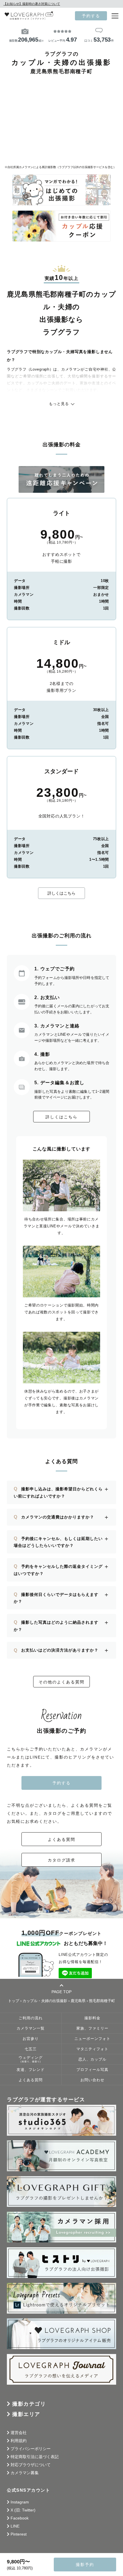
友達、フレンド (31, 2070)
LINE (15, 2526)
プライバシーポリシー (31, 2449)
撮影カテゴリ (29, 2404)
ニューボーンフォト (92, 2039)
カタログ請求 (61, 1860)
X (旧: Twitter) (23, 2510)
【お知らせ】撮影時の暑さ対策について (32, 4)
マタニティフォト (92, 2049)
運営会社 (19, 2433)
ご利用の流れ (31, 2018)
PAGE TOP (61, 1992)
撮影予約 (85, 2565)
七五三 (31, 2049)
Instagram (20, 2502)
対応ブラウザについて (31, 2465)
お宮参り (31, 2039)
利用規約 (19, 2441)
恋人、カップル (92, 2059)
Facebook (20, 2518)
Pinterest (19, 2534)
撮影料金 (92, 2018)
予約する (91, 16)
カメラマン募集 (25, 2473)
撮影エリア (26, 2414)
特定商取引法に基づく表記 (35, 2457)
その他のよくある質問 (61, 1682)
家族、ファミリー (92, 2028)
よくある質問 (61, 1839)
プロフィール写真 (92, 2070)
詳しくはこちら (61, 893)
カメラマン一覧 (31, 2028)
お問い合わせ (92, 2080)
